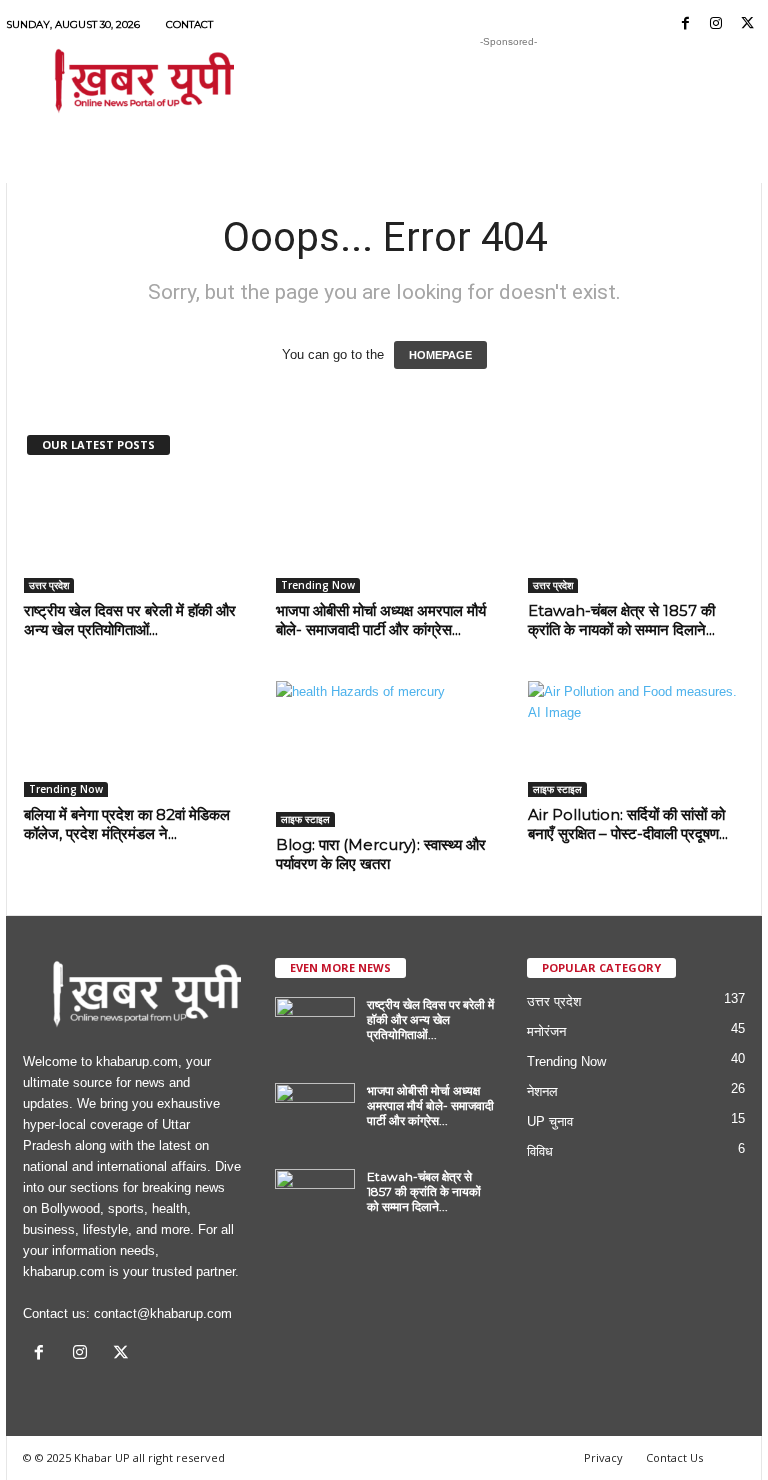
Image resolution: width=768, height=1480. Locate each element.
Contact (189, 24)
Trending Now (318, 585)
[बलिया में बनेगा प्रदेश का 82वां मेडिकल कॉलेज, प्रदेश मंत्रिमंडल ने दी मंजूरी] (133, 739)
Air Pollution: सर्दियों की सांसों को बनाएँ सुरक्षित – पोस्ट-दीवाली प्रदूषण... (628, 824)
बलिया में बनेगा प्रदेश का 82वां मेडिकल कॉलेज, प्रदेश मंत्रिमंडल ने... (127, 824)
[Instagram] (716, 24)
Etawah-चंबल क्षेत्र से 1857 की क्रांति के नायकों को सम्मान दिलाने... (621, 620)
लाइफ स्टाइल (305, 819)
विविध (540, 1151)
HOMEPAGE (440, 355)
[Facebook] (685, 24)
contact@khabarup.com (163, 1313)
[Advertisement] (508, 82)
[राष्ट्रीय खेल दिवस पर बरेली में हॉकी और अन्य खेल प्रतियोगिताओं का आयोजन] (133, 535)
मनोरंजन (546, 1031)
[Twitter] (747, 24)
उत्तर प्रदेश (49, 585)
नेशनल (542, 1091)
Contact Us (674, 1457)
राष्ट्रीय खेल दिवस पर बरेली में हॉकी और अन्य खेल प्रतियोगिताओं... (130, 620)
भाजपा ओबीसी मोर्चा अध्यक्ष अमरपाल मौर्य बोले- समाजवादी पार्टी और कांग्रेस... (381, 620)
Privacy (603, 1457)
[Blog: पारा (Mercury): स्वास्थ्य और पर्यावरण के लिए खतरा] (385, 753)
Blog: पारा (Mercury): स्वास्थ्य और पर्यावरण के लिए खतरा (381, 854)
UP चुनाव (550, 1121)
